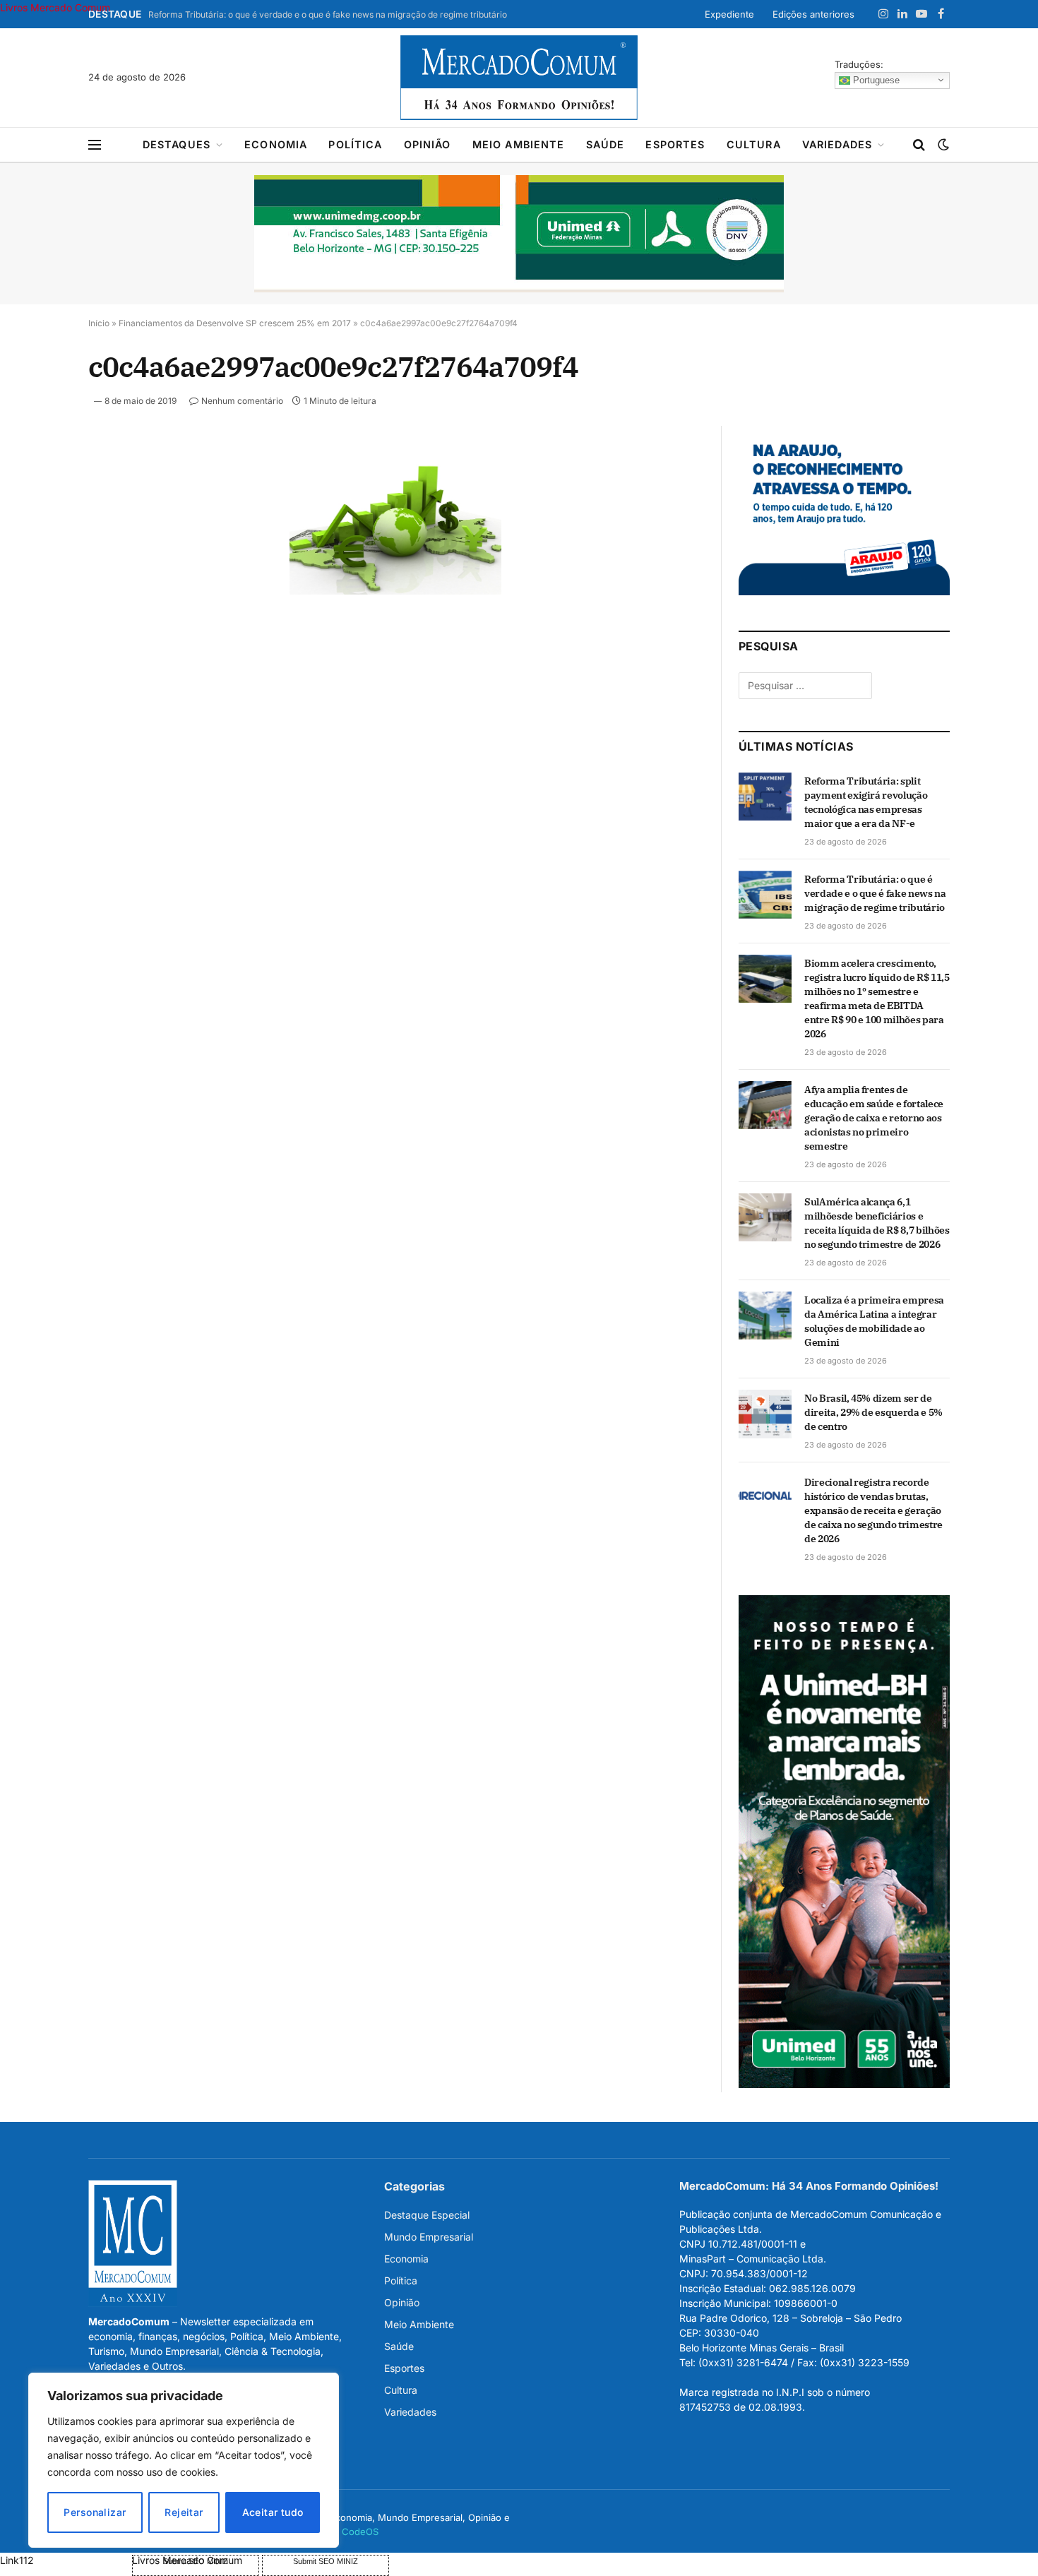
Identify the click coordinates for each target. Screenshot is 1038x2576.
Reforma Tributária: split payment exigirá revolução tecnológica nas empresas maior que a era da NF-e (866, 802)
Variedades (837, 144)
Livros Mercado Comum (55, 7)
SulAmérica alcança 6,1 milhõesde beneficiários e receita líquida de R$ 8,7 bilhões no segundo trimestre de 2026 (877, 1223)
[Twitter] (38, 526)
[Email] (38, 624)
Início (99, 323)
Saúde (605, 144)
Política (355, 144)
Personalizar (95, 2512)
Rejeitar (184, 2512)
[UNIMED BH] (844, 2084)
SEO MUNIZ (65, 2560)
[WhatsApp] (38, 656)
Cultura (754, 144)
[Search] (919, 145)
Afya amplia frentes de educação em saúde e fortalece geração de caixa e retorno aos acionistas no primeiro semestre (874, 1118)
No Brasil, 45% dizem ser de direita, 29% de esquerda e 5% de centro (873, 1412)
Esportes (675, 144)
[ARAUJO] (844, 591)
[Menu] (95, 145)
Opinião (428, 144)
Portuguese (875, 79)
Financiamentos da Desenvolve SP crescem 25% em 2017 (235, 323)
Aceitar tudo (273, 2512)
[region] (184, 2460)
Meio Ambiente (519, 144)
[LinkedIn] (38, 559)
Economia (276, 144)
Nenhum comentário (242, 401)
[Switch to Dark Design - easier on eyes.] (942, 145)
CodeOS (360, 2532)
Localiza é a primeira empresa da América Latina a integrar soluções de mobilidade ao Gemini (874, 1321)
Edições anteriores (813, 14)
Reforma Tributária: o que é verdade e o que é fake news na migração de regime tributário (328, 14)
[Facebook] (38, 494)
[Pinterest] (38, 591)
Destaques (177, 144)
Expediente (729, 14)
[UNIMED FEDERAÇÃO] (519, 234)
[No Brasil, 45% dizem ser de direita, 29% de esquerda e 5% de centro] (765, 1414)
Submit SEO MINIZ (326, 2561)
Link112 (17, 2560)
